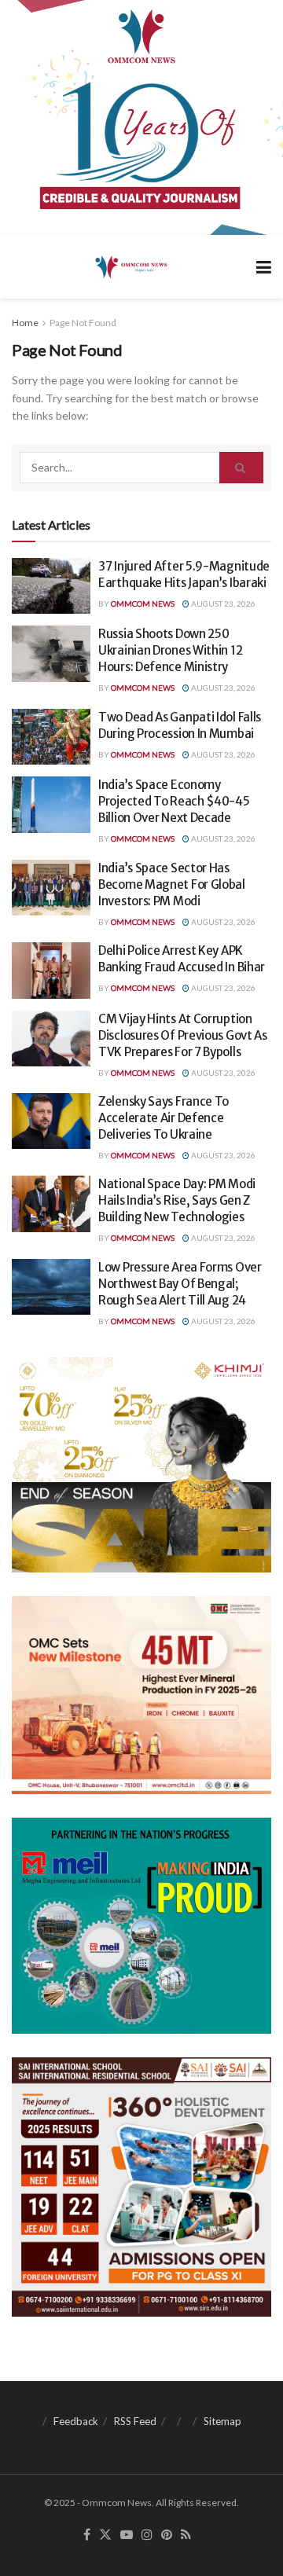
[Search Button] (241, 468)
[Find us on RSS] (186, 2535)
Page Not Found (83, 323)
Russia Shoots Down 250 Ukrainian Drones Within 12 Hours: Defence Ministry (170, 650)
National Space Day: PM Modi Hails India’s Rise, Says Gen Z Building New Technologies (177, 1200)
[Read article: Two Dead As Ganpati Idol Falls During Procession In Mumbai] (51, 737)
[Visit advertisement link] (141, 117)
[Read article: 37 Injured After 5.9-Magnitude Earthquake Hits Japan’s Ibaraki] (51, 586)
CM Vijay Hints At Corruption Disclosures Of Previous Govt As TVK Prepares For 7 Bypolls (183, 1035)
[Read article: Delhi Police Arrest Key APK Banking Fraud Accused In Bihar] (51, 971)
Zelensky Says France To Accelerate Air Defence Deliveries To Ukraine (164, 1118)
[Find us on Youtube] (127, 2535)
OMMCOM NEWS (143, 604)
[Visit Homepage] (130, 266)
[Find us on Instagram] (147, 2535)
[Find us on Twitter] (105, 2535)
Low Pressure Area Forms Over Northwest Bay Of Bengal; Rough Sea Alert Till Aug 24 (180, 1284)
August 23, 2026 (222, 604)
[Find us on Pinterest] (167, 2535)
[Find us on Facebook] (87, 2535)
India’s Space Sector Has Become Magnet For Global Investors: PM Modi (172, 884)
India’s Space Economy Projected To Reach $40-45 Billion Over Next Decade (174, 801)
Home (25, 323)
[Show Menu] (264, 267)
